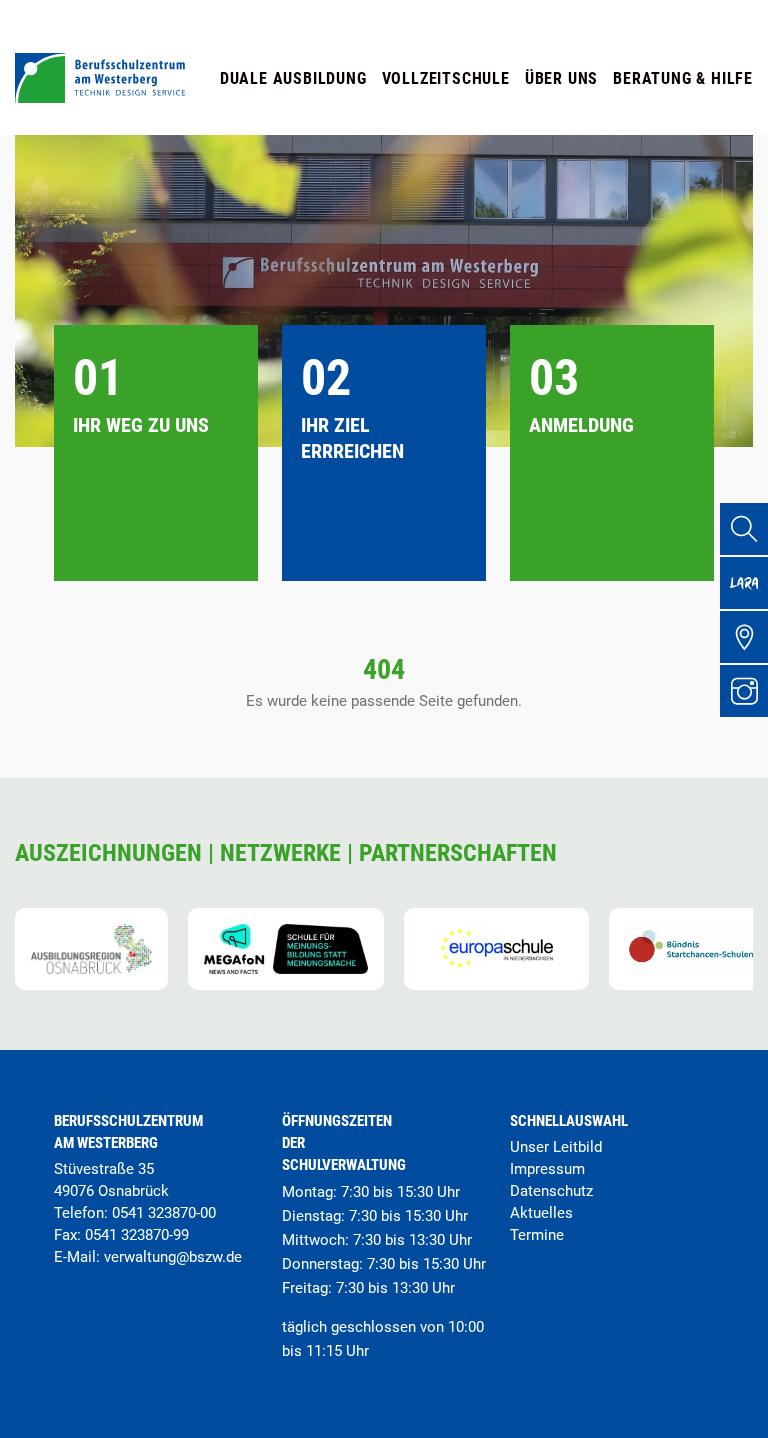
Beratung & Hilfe (683, 78)
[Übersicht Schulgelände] (744, 637)
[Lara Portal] (744, 583)
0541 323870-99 (137, 1235)
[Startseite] (100, 97)
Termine (537, 1235)
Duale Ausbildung (293, 78)
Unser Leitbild (556, 1147)
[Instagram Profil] (744, 691)
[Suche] (744, 529)
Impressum (547, 1169)
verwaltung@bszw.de (173, 1257)
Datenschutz (551, 1191)
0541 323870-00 (164, 1213)
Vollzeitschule (446, 78)
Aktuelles (541, 1213)
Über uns (561, 78)
